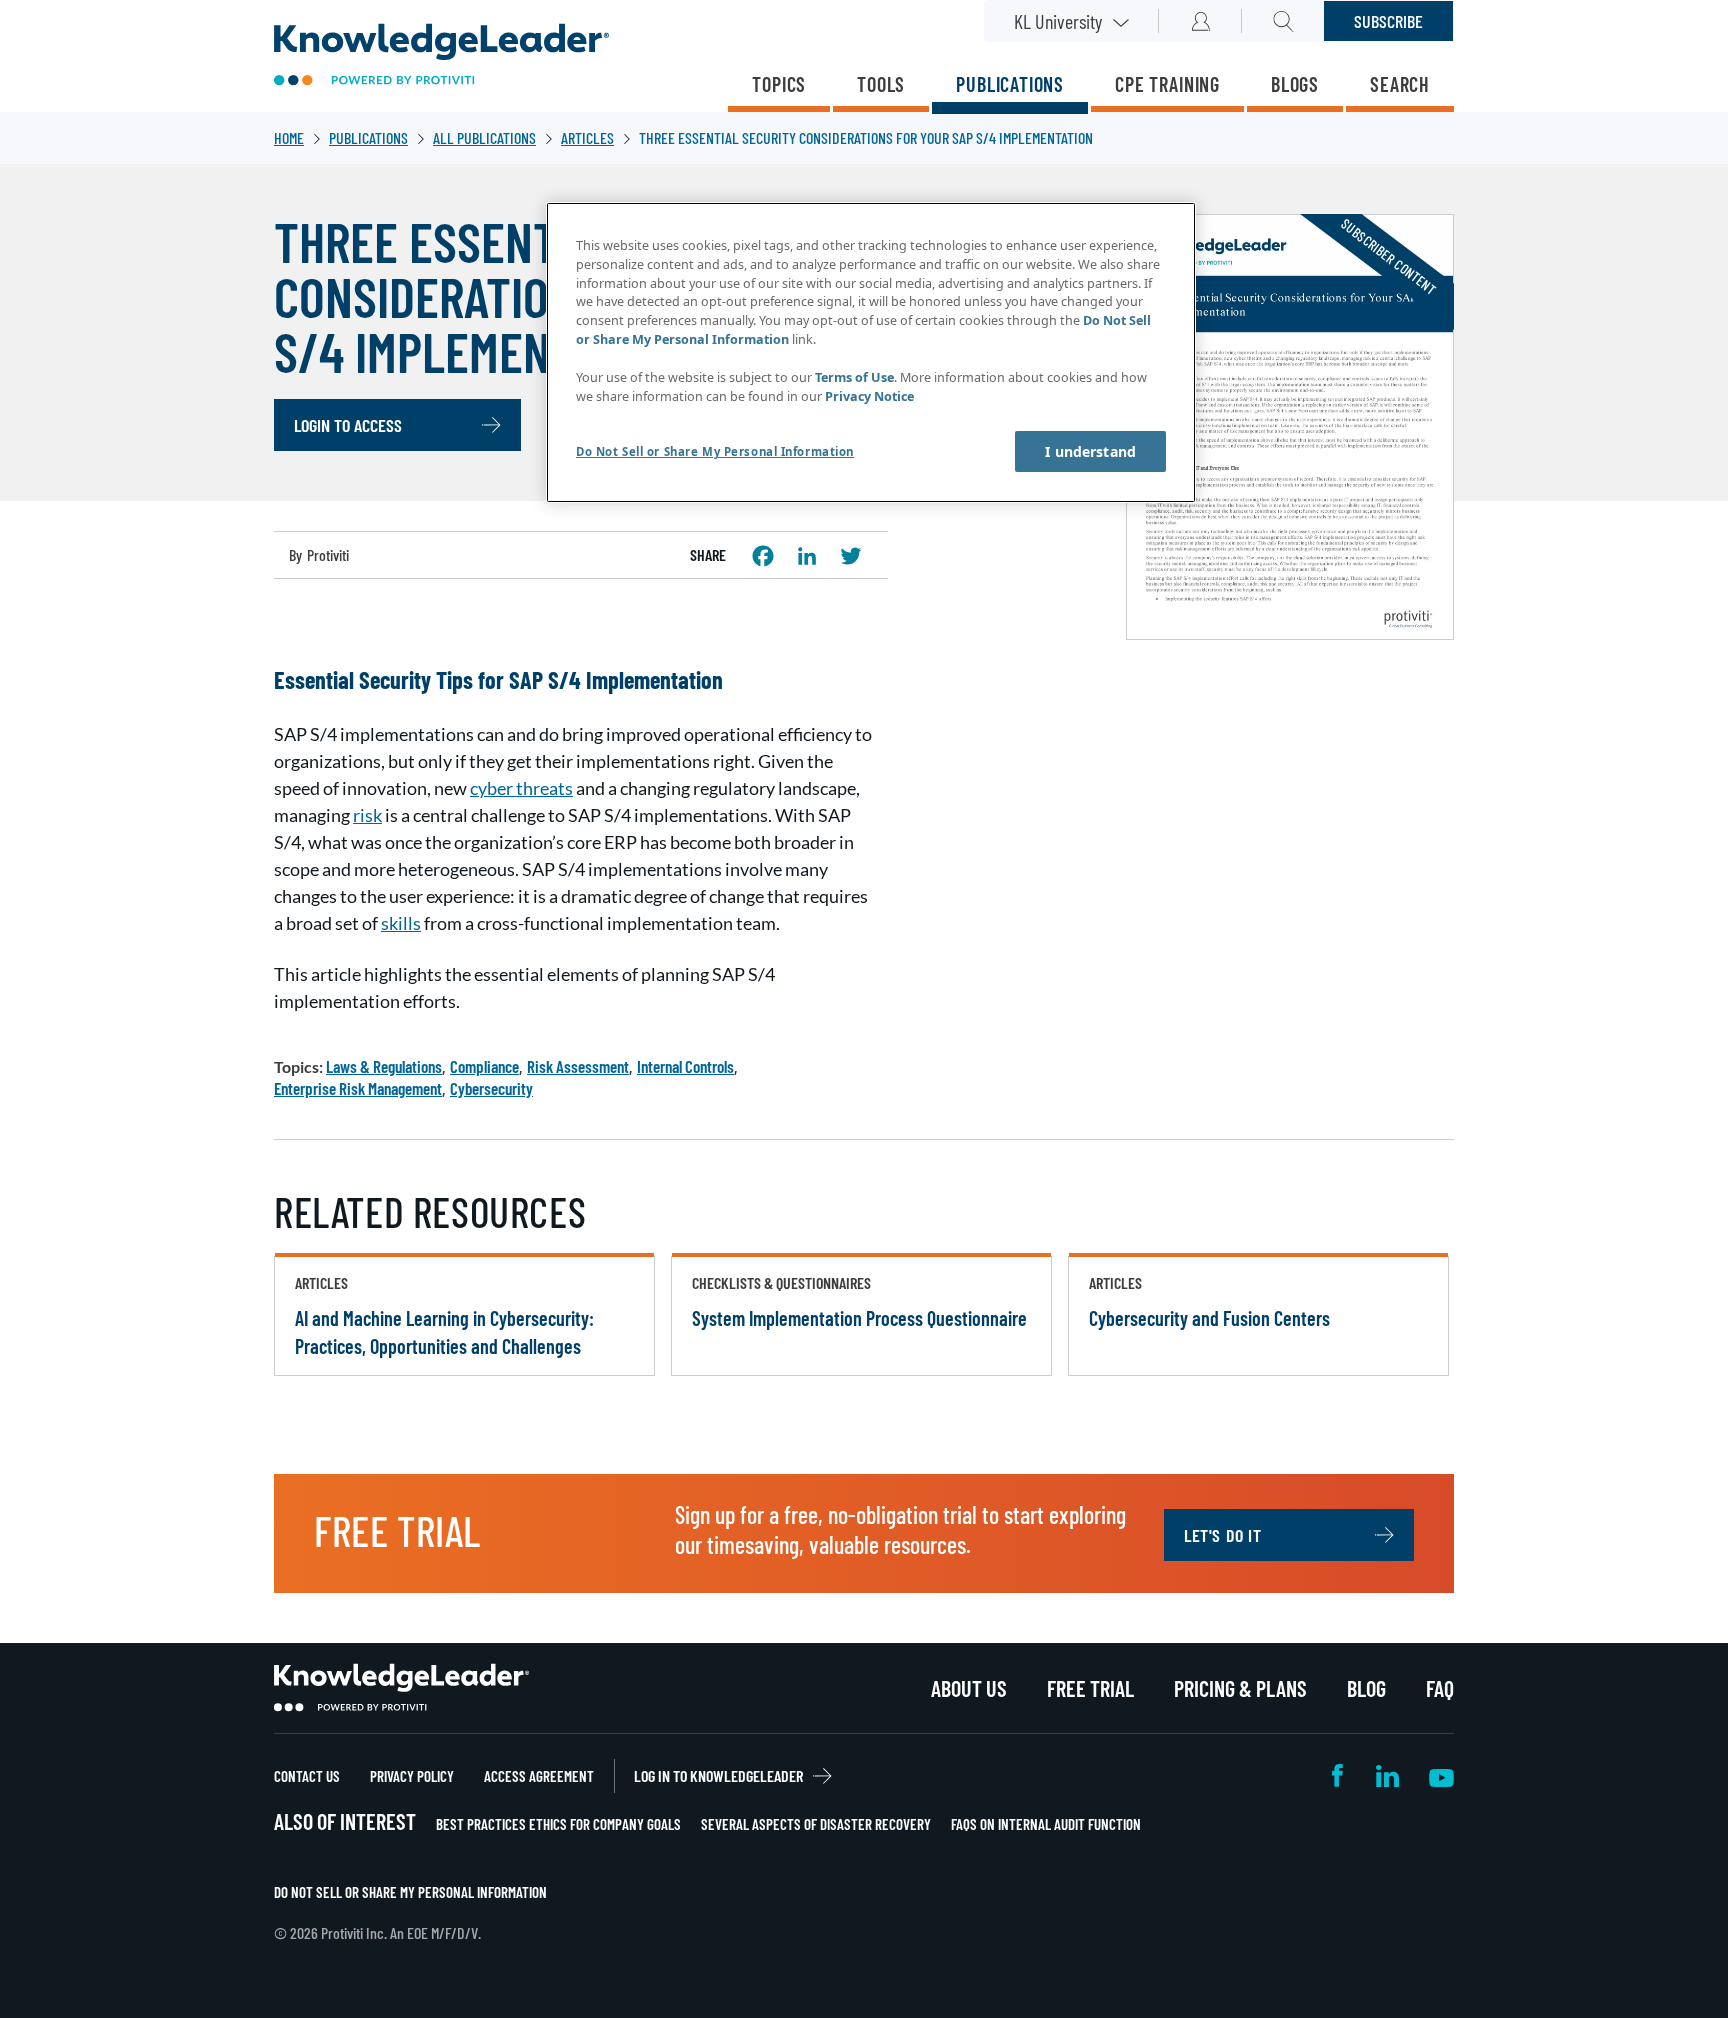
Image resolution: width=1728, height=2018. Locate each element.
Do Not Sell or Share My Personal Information (410, 1892)
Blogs (1295, 84)
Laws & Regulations (384, 1066)
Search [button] (1283, 21)
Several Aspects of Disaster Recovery (816, 1824)
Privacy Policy (412, 1776)
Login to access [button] (348, 425)
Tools (881, 84)
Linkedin (1387, 1775)
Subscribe (1388, 21)
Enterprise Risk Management (358, 1088)
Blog (1366, 1688)
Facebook (1339, 1775)
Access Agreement (539, 1776)
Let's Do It (1223, 1535)
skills (401, 923)
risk (367, 815)
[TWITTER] (851, 556)
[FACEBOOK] (763, 556)
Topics (779, 84)
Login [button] (1200, 21)
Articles (587, 137)
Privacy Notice (869, 396)
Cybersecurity (491, 1088)
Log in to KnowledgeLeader (718, 1775)
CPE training (1167, 84)
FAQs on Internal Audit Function (1046, 1824)
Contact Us (307, 1776)
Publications (1010, 84)
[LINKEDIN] (807, 556)
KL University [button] (1058, 21)
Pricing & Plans (1240, 1688)
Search (1400, 84)
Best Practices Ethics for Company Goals (558, 1824)
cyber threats (521, 788)
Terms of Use (854, 377)
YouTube (1441, 1775)
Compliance (484, 1066)
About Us (969, 1688)
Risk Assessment (578, 1066)
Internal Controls (685, 1066)
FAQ (1440, 1688)
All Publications (484, 137)
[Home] (441, 56)
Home (289, 137)
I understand (1090, 451)
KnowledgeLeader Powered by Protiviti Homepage (401, 1688)
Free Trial (1090, 1688)
